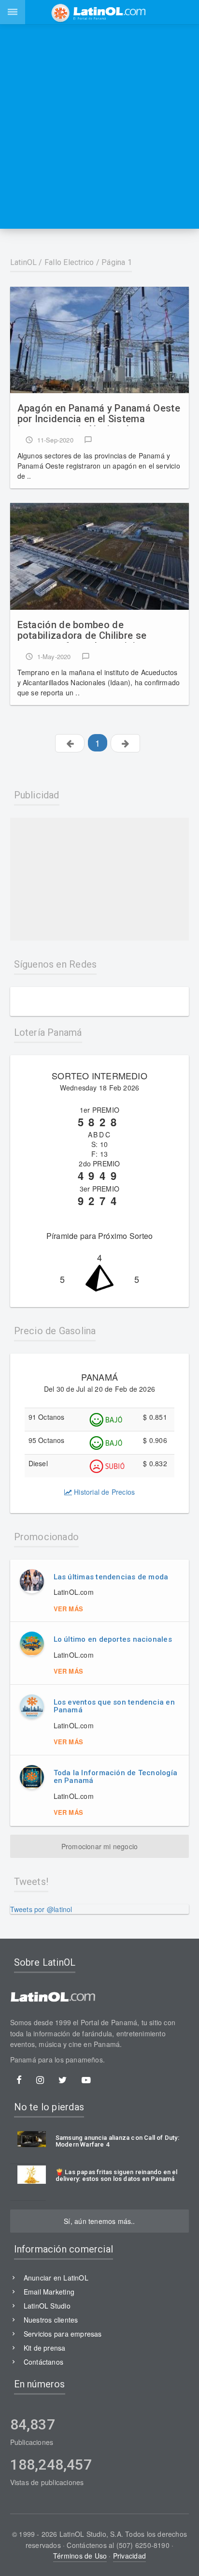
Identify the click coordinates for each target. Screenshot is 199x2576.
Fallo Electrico (69, 262)
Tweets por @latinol (41, 1909)
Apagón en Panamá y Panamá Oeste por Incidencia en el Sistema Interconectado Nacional (99, 414)
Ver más (68, 1609)
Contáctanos (43, 2362)
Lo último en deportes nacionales (113, 1639)
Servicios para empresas (63, 2334)
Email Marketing (49, 2292)
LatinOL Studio (47, 2306)
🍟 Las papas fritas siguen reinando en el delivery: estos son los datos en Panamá (117, 2176)
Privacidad (129, 2556)
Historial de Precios (103, 1492)
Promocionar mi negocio (100, 1846)
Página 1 (117, 262)
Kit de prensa (45, 2348)
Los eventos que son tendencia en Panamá (114, 1706)
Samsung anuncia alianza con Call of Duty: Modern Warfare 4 (117, 2141)
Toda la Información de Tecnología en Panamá (115, 1777)
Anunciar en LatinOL (56, 2278)
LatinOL (24, 262)
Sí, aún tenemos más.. (99, 2221)
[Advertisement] (99, 126)
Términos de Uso (80, 2556)
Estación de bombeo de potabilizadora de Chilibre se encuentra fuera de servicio (82, 631)
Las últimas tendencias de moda (111, 1577)
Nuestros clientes (51, 2320)
